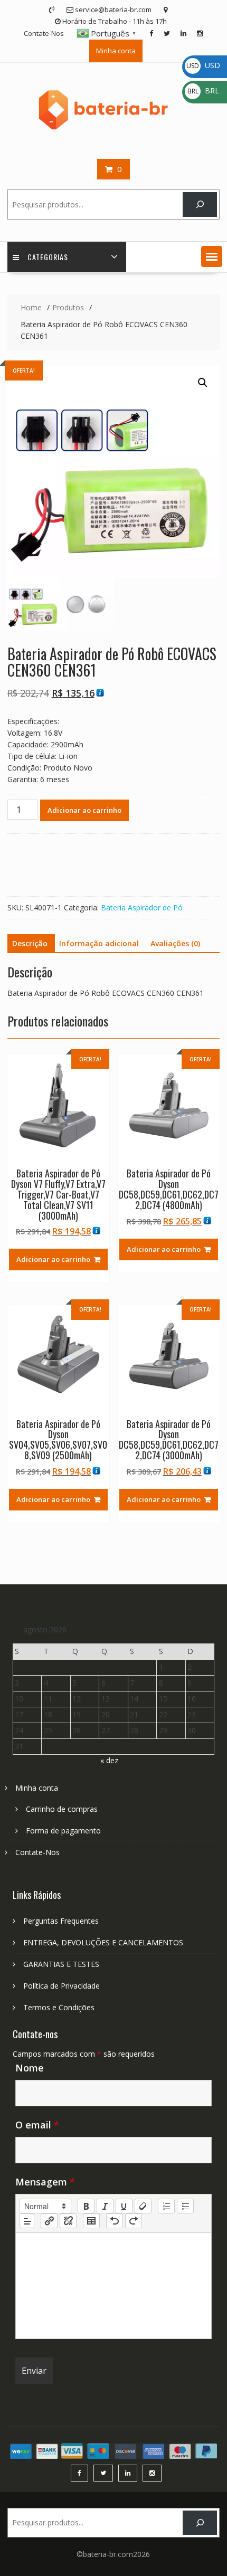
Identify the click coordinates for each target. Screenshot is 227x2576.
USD (203, 65)
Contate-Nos (44, 33)
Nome (30, 2068)
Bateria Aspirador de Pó (142, 907)
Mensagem (45, 2182)
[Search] (200, 205)
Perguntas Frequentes (61, 1921)
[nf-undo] (115, 2221)
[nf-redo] (134, 2221)
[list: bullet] (185, 2206)
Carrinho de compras (62, 1809)
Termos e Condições (59, 2007)
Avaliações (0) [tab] (175, 943)
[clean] (143, 2206)
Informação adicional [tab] (99, 943)
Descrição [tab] (30, 943)
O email (37, 2125)
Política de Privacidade (62, 1986)
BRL (203, 91)
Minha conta (116, 51)
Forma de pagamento (63, 1831)
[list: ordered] (166, 2206)
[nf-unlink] (68, 2221)
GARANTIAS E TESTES (61, 1964)
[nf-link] (49, 2221)
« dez (109, 1760)
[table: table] (91, 2221)
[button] (212, 256)
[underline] (124, 2206)
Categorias (48, 257)
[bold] (86, 2206)
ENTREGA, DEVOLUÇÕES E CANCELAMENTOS (103, 1942)
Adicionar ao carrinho (84, 810)
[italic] (105, 2206)
